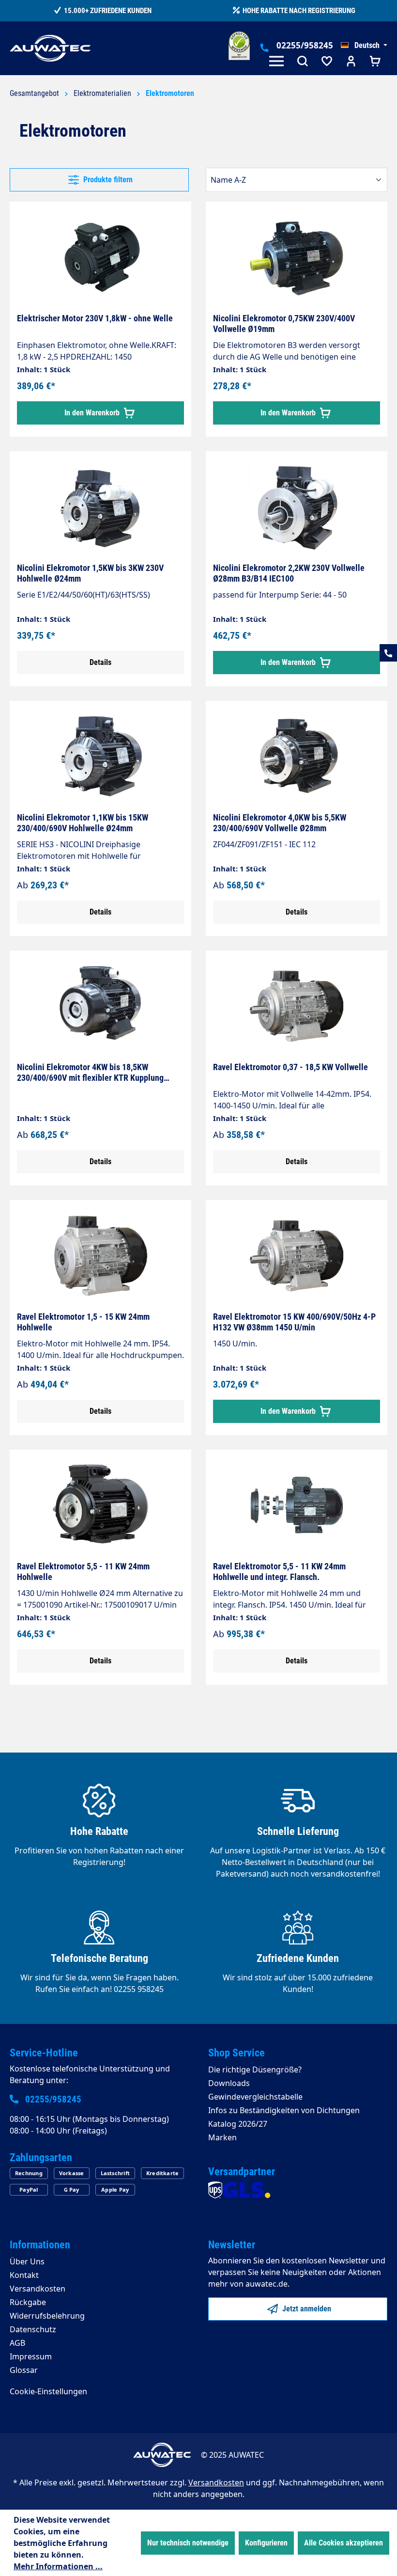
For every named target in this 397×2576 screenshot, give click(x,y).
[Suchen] (303, 62)
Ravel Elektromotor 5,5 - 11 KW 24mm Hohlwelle (83, 1572)
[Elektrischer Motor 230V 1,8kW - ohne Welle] (100, 257)
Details (100, 662)
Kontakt (24, 2275)
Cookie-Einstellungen (48, 2391)
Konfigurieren (266, 2543)
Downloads (229, 2083)
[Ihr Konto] (351, 62)
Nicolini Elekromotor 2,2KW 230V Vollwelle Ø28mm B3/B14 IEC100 (289, 573)
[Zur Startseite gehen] (50, 48)
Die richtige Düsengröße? (255, 2070)
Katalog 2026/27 (238, 2124)
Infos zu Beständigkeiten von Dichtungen (284, 2110)
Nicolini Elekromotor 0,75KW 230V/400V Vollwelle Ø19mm (284, 324)
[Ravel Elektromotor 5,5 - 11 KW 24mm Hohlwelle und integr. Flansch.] (297, 1505)
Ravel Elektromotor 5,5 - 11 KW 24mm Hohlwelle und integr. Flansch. (279, 1572)
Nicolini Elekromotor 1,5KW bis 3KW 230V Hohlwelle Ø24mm (90, 573)
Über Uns (27, 2261)
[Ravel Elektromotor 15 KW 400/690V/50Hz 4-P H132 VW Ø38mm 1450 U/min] (297, 1256)
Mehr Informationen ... (58, 2566)
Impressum (31, 2356)
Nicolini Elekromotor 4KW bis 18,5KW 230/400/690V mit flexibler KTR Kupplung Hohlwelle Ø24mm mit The (90, 1073)
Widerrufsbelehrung (47, 2316)
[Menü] (278, 62)
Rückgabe (28, 2302)
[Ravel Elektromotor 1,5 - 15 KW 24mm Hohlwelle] (100, 1256)
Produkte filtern (107, 180)
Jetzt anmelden (306, 2309)
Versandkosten (38, 2289)
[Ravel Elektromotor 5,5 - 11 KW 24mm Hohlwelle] (100, 1505)
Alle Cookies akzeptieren (344, 2543)
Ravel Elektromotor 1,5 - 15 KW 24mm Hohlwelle (83, 1322)
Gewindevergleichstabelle (255, 2097)
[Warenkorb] (375, 62)
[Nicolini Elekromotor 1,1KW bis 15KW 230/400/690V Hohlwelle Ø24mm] (100, 757)
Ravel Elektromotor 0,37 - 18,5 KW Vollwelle (290, 1067)
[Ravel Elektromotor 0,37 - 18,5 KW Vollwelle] (297, 1006)
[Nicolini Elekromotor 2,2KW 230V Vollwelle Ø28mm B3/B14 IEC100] (297, 507)
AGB (17, 2343)
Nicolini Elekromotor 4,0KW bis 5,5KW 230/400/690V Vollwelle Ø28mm (280, 823)
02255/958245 (305, 45)
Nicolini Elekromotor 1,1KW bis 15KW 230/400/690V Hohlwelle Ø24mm (83, 823)
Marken (222, 2137)
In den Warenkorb (93, 413)
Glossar (24, 2370)
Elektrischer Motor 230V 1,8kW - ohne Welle (95, 318)
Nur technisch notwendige (188, 2543)
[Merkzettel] (327, 62)
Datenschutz (33, 2329)
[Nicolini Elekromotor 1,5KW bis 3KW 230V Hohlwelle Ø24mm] (100, 507)
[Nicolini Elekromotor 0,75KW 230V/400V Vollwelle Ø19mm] (297, 257)
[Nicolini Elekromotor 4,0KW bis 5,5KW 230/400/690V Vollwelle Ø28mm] (297, 757)
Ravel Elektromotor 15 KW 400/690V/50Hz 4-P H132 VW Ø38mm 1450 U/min (294, 1322)
